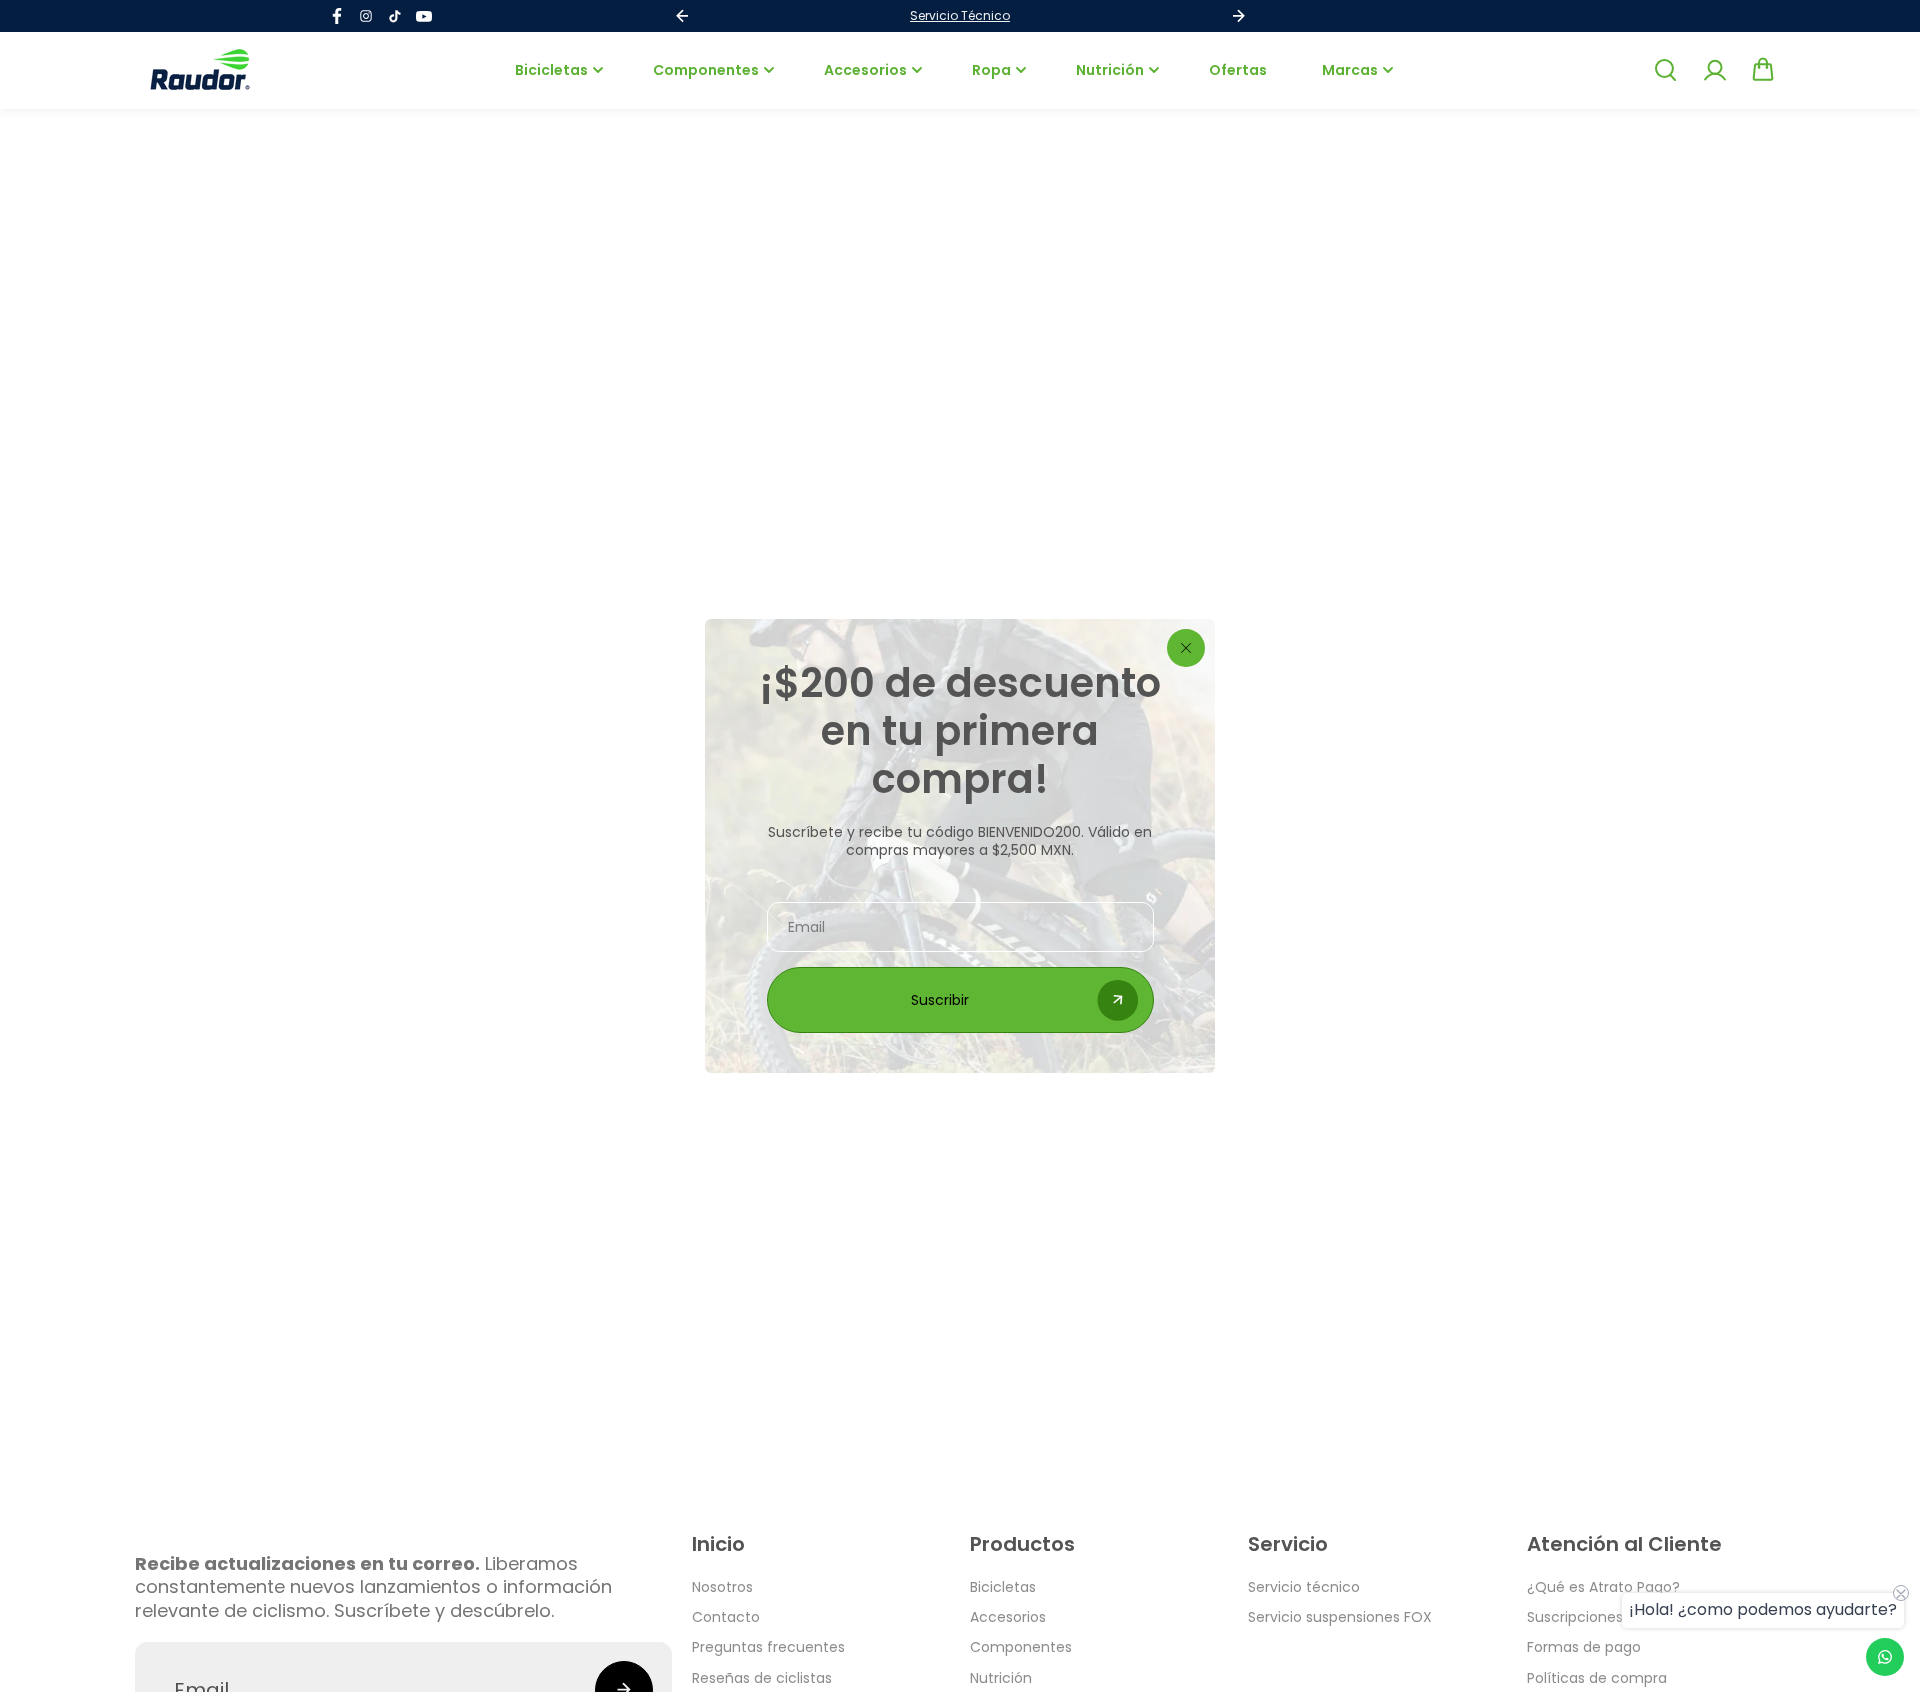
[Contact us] (1885, 1657)
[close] (1186, 648)
